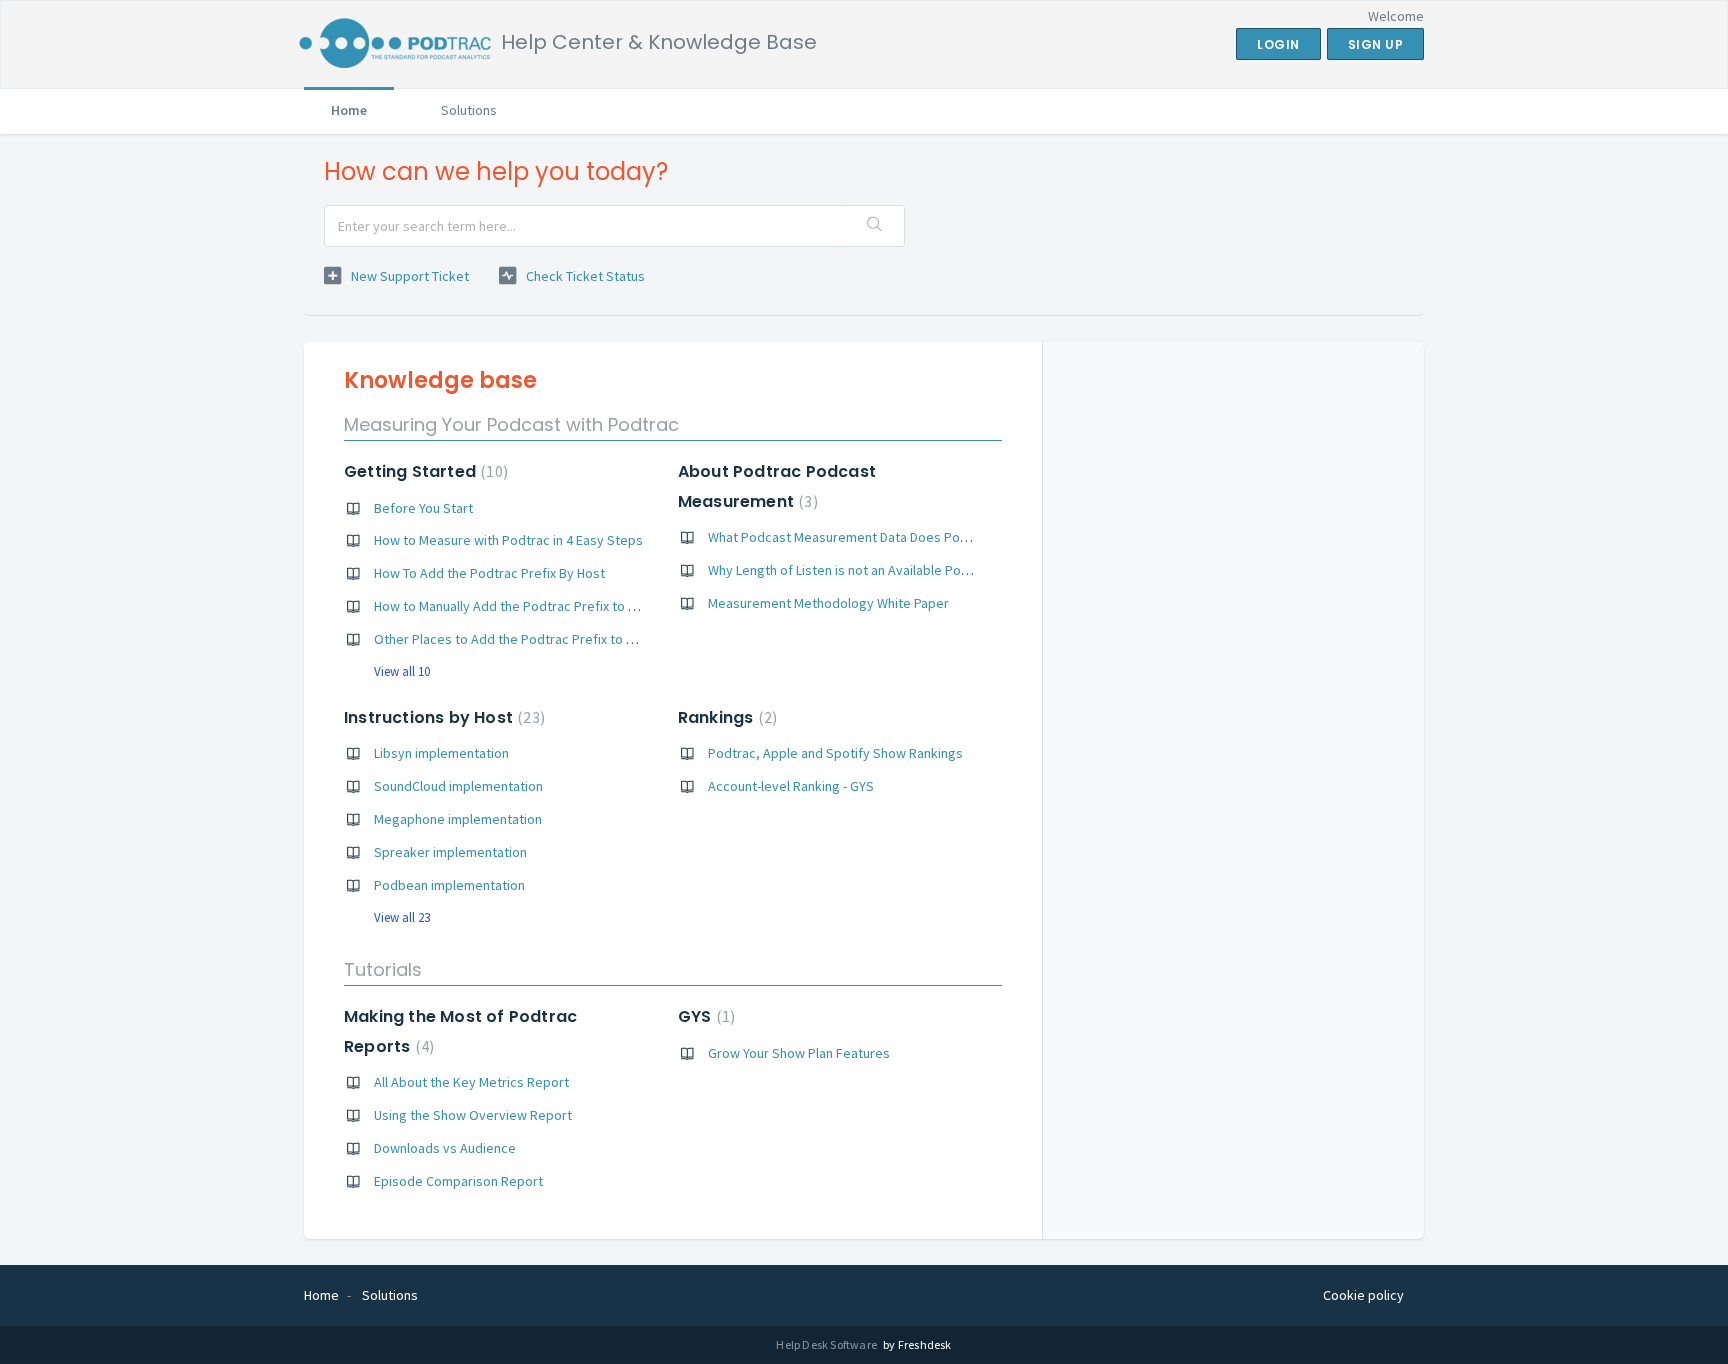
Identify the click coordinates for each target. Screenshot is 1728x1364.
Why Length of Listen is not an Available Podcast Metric (872, 570)
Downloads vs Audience (445, 1148)
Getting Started (423, 471)
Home (349, 110)
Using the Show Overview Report (473, 1115)
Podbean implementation (449, 885)
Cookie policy (1363, 1295)
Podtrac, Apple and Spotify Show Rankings (835, 753)
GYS (704, 1016)
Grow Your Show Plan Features (799, 1053)
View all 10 (402, 671)
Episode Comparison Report (458, 1181)
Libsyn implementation (441, 753)
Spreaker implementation (450, 852)
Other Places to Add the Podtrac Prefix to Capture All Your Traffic (566, 639)
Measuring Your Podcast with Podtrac (511, 424)
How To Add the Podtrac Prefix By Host (489, 573)
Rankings (725, 717)
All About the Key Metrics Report (471, 1082)
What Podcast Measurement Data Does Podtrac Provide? (878, 537)
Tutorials (383, 969)
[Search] (875, 226)
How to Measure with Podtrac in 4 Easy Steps (508, 540)
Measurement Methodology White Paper (828, 603)
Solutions (469, 110)
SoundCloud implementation (458, 786)
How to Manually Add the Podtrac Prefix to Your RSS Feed (544, 606)
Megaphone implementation (458, 819)
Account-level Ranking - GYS (791, 786)
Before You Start (423, 508)
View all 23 (402, 917)
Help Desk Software (827, 1344)
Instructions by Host (442, 717)
